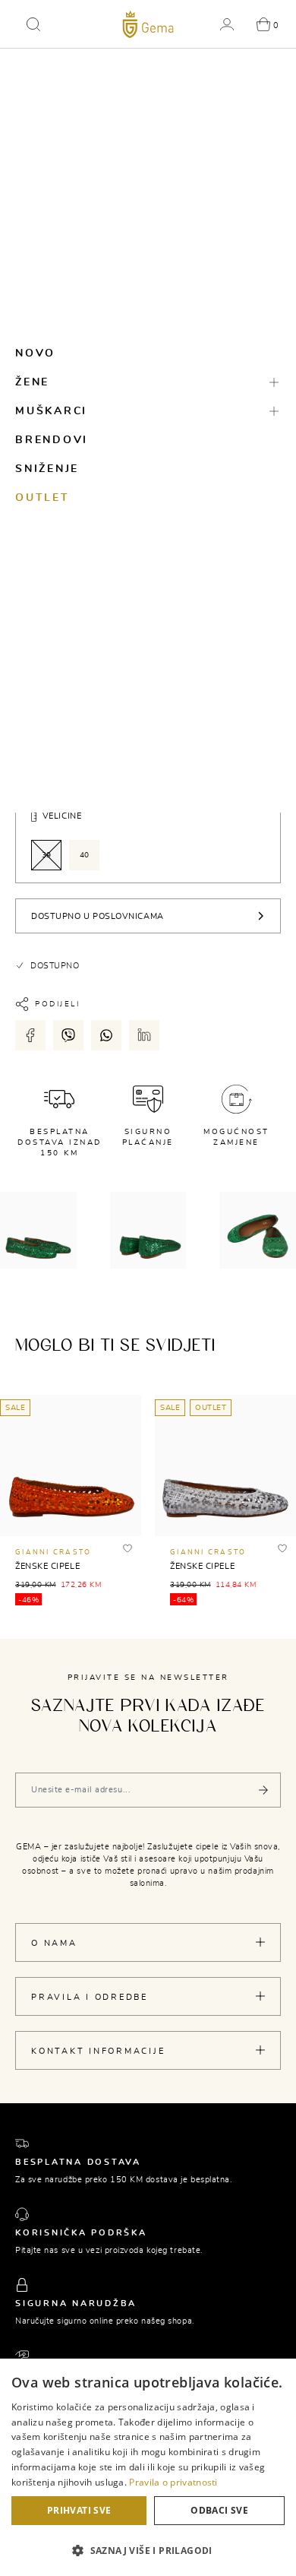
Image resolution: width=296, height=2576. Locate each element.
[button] (33, 24)
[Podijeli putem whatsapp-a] (106, 1035)
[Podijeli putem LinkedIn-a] (144, 1035)
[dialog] (148, 2467)
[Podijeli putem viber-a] (68, 1035)
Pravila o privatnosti (173, 2482)
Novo (35, 353)
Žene (32, 382)
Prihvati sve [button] (79, 2510)
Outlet (43, 498)
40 (85, 855)
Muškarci (51, 411)
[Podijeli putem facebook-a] (30, 1035)
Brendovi (52, 440)
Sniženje (47, 469)
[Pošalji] (263, 1790)
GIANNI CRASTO (53, 1553)
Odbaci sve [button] (219, 2510)
